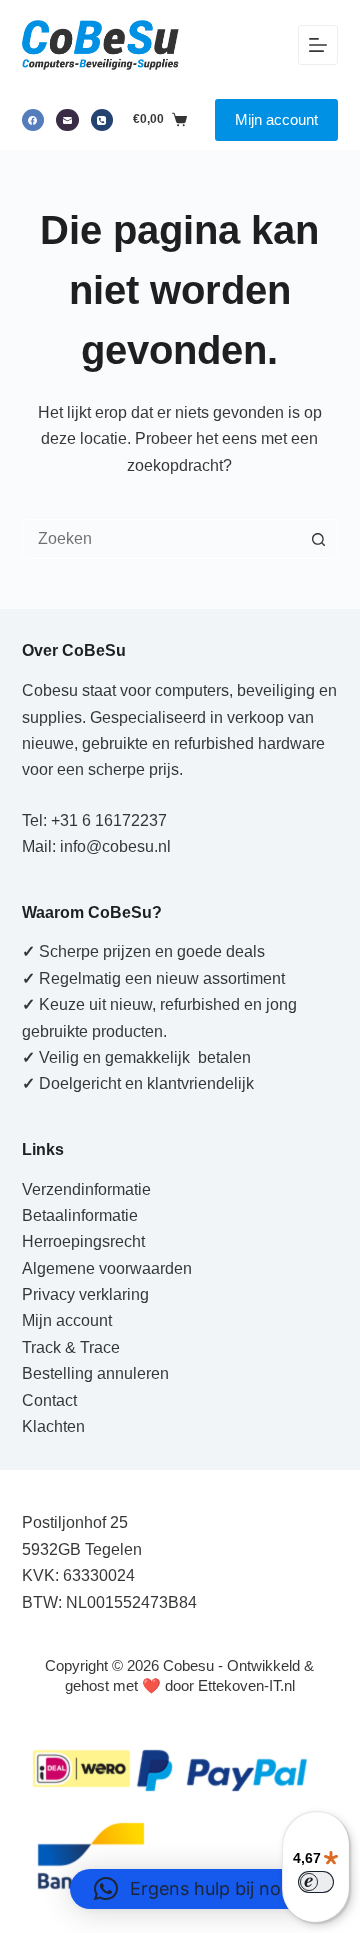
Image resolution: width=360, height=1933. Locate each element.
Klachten (53, 1426)
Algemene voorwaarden (107, 1268)
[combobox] (161, 539)
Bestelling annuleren (95, 1373)
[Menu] (318, 45)
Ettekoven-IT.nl (246, 1685)
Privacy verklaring (85, 1294)
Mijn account (276, 119)
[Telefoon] (102, 120)
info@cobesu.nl (115, 846)
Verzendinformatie (86, 1189)
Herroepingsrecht (83, 1241)
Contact (49, 1400)
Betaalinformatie (80, 1215)
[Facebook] (33, 120)
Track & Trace (71, 1347)
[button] (205, 1889)
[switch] (316, 1882)
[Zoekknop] (318, 539)
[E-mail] (67, 120)
